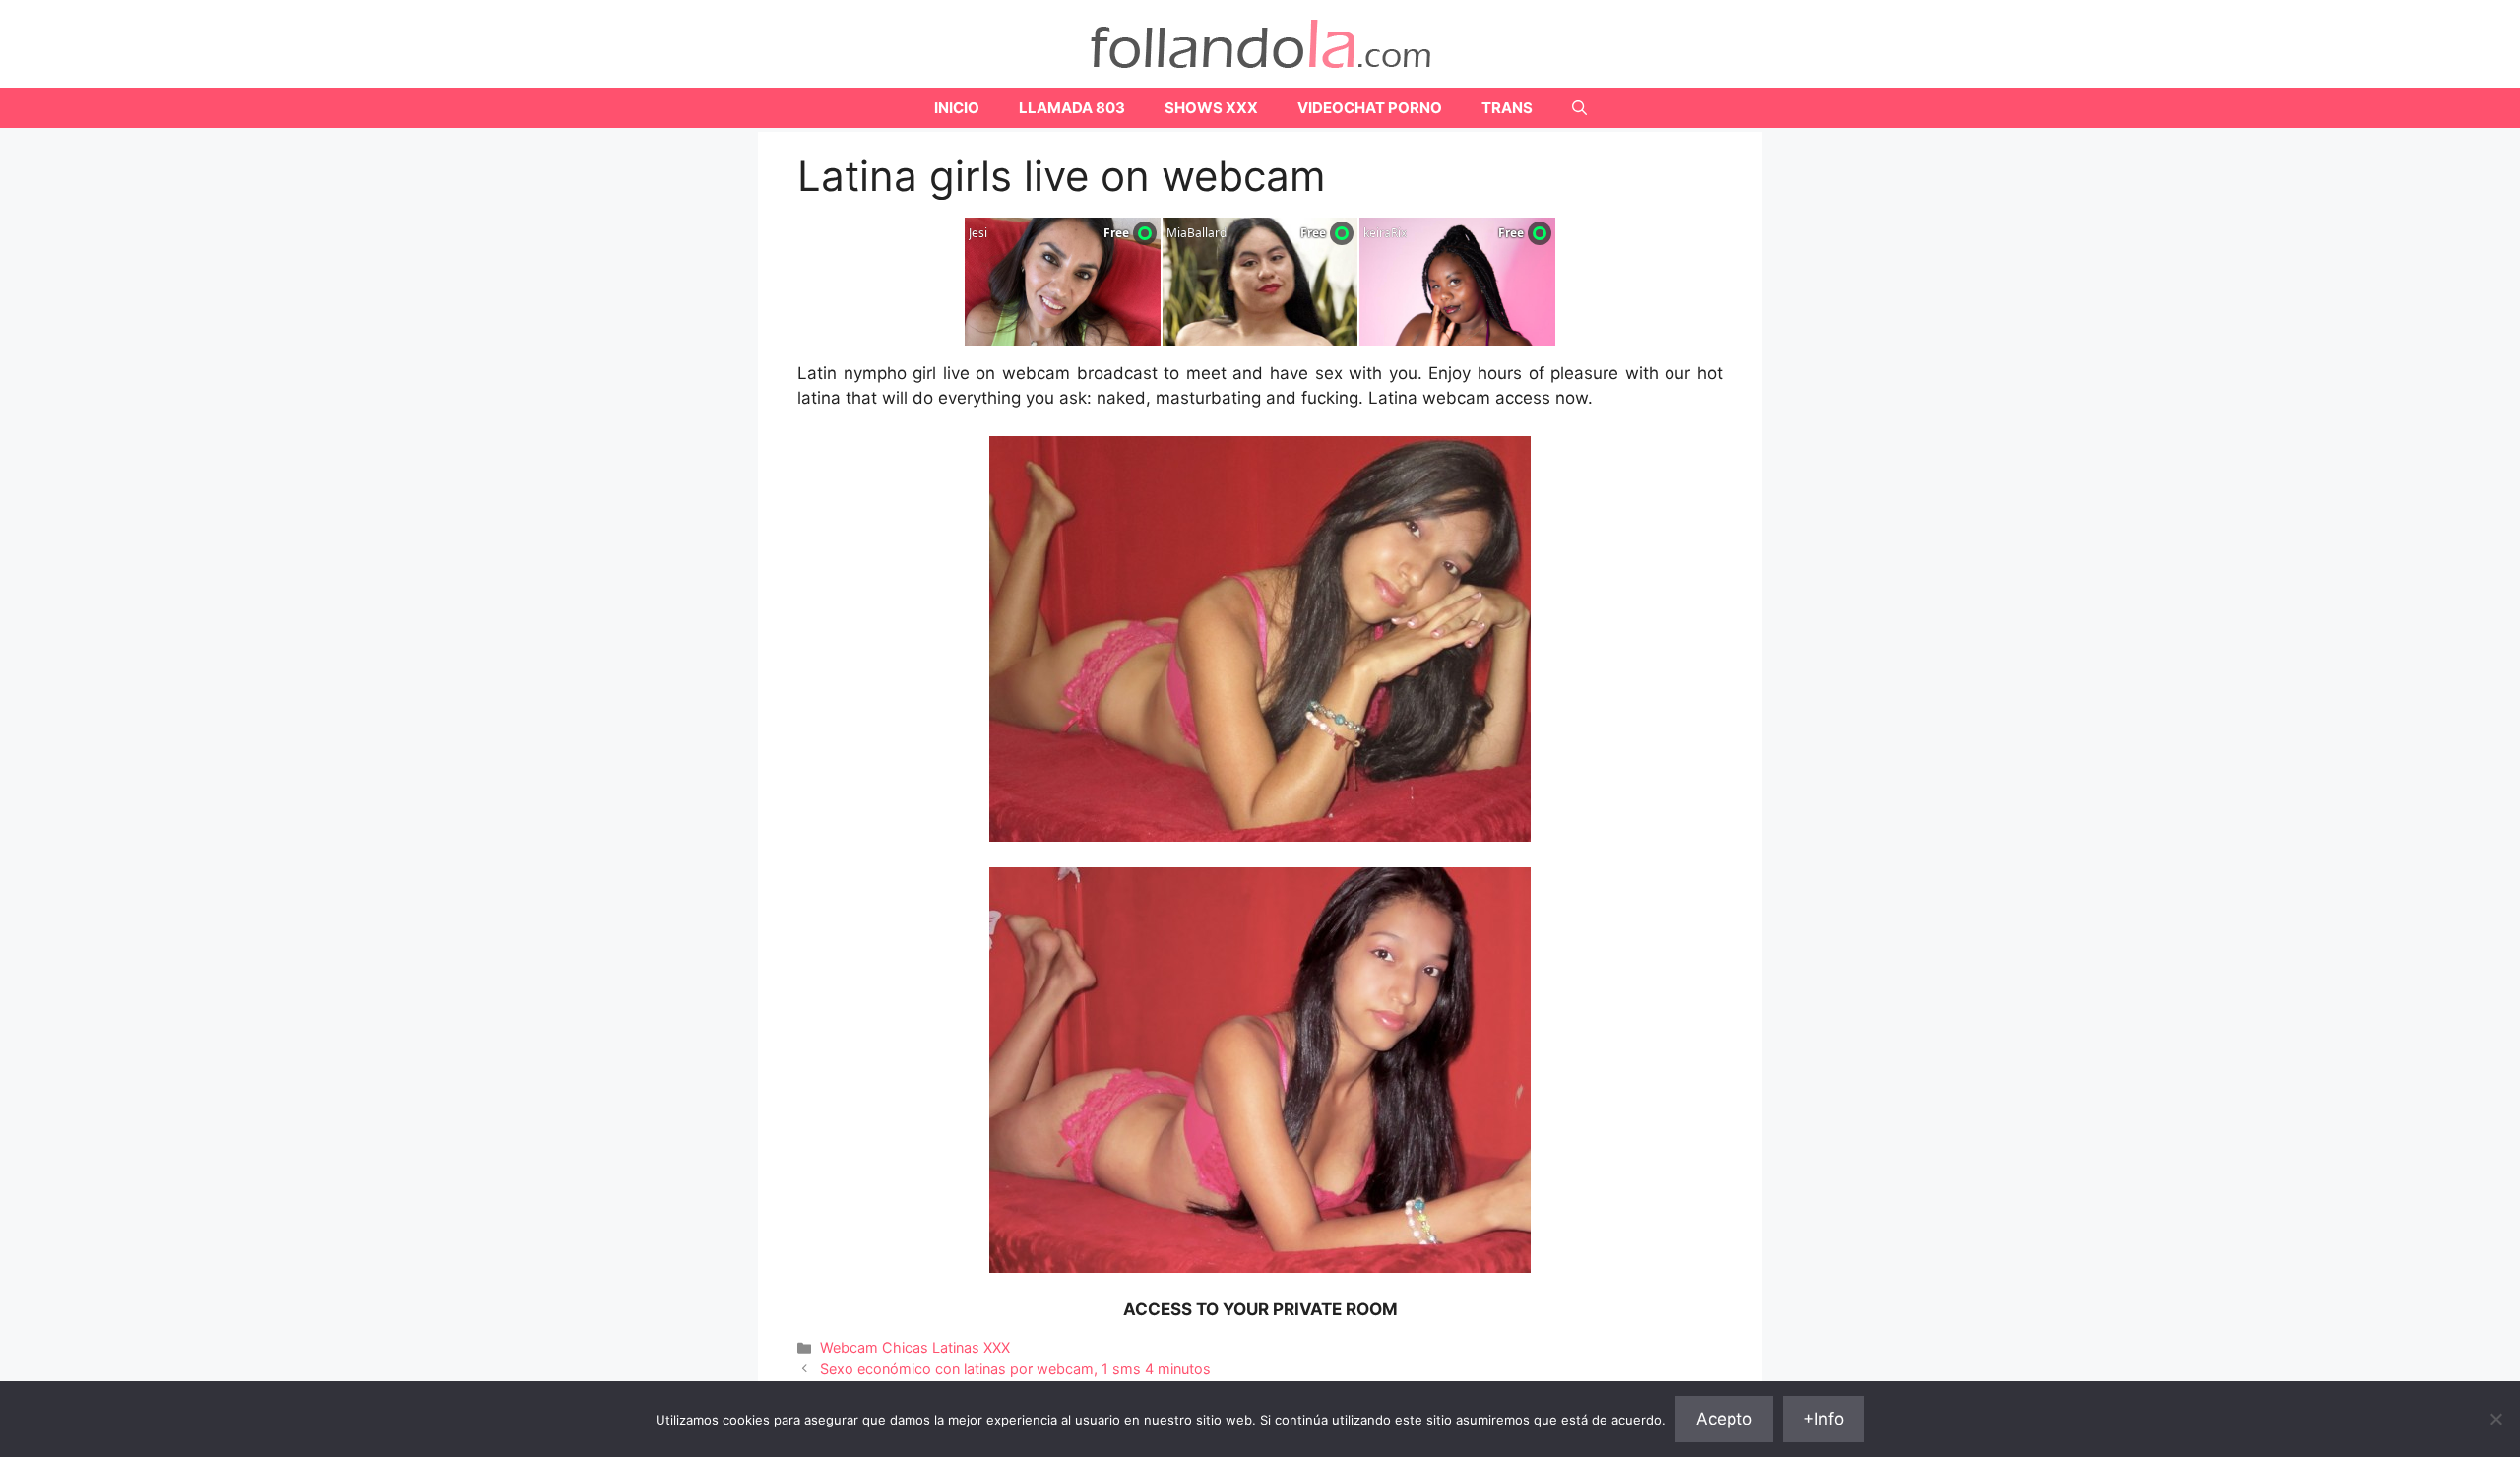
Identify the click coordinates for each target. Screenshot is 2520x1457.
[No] (2495, 1419)
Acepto (1724, 1419)
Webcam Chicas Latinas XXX (915, 1347)
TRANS (1507, 108)
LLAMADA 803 (1072, 108)
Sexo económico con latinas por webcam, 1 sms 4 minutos (1015, 1369)
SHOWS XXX (1211, 108)
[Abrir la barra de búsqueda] (1579, 108)
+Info (1824, 1419)
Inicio (957, 108)
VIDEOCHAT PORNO (1370, 108)
